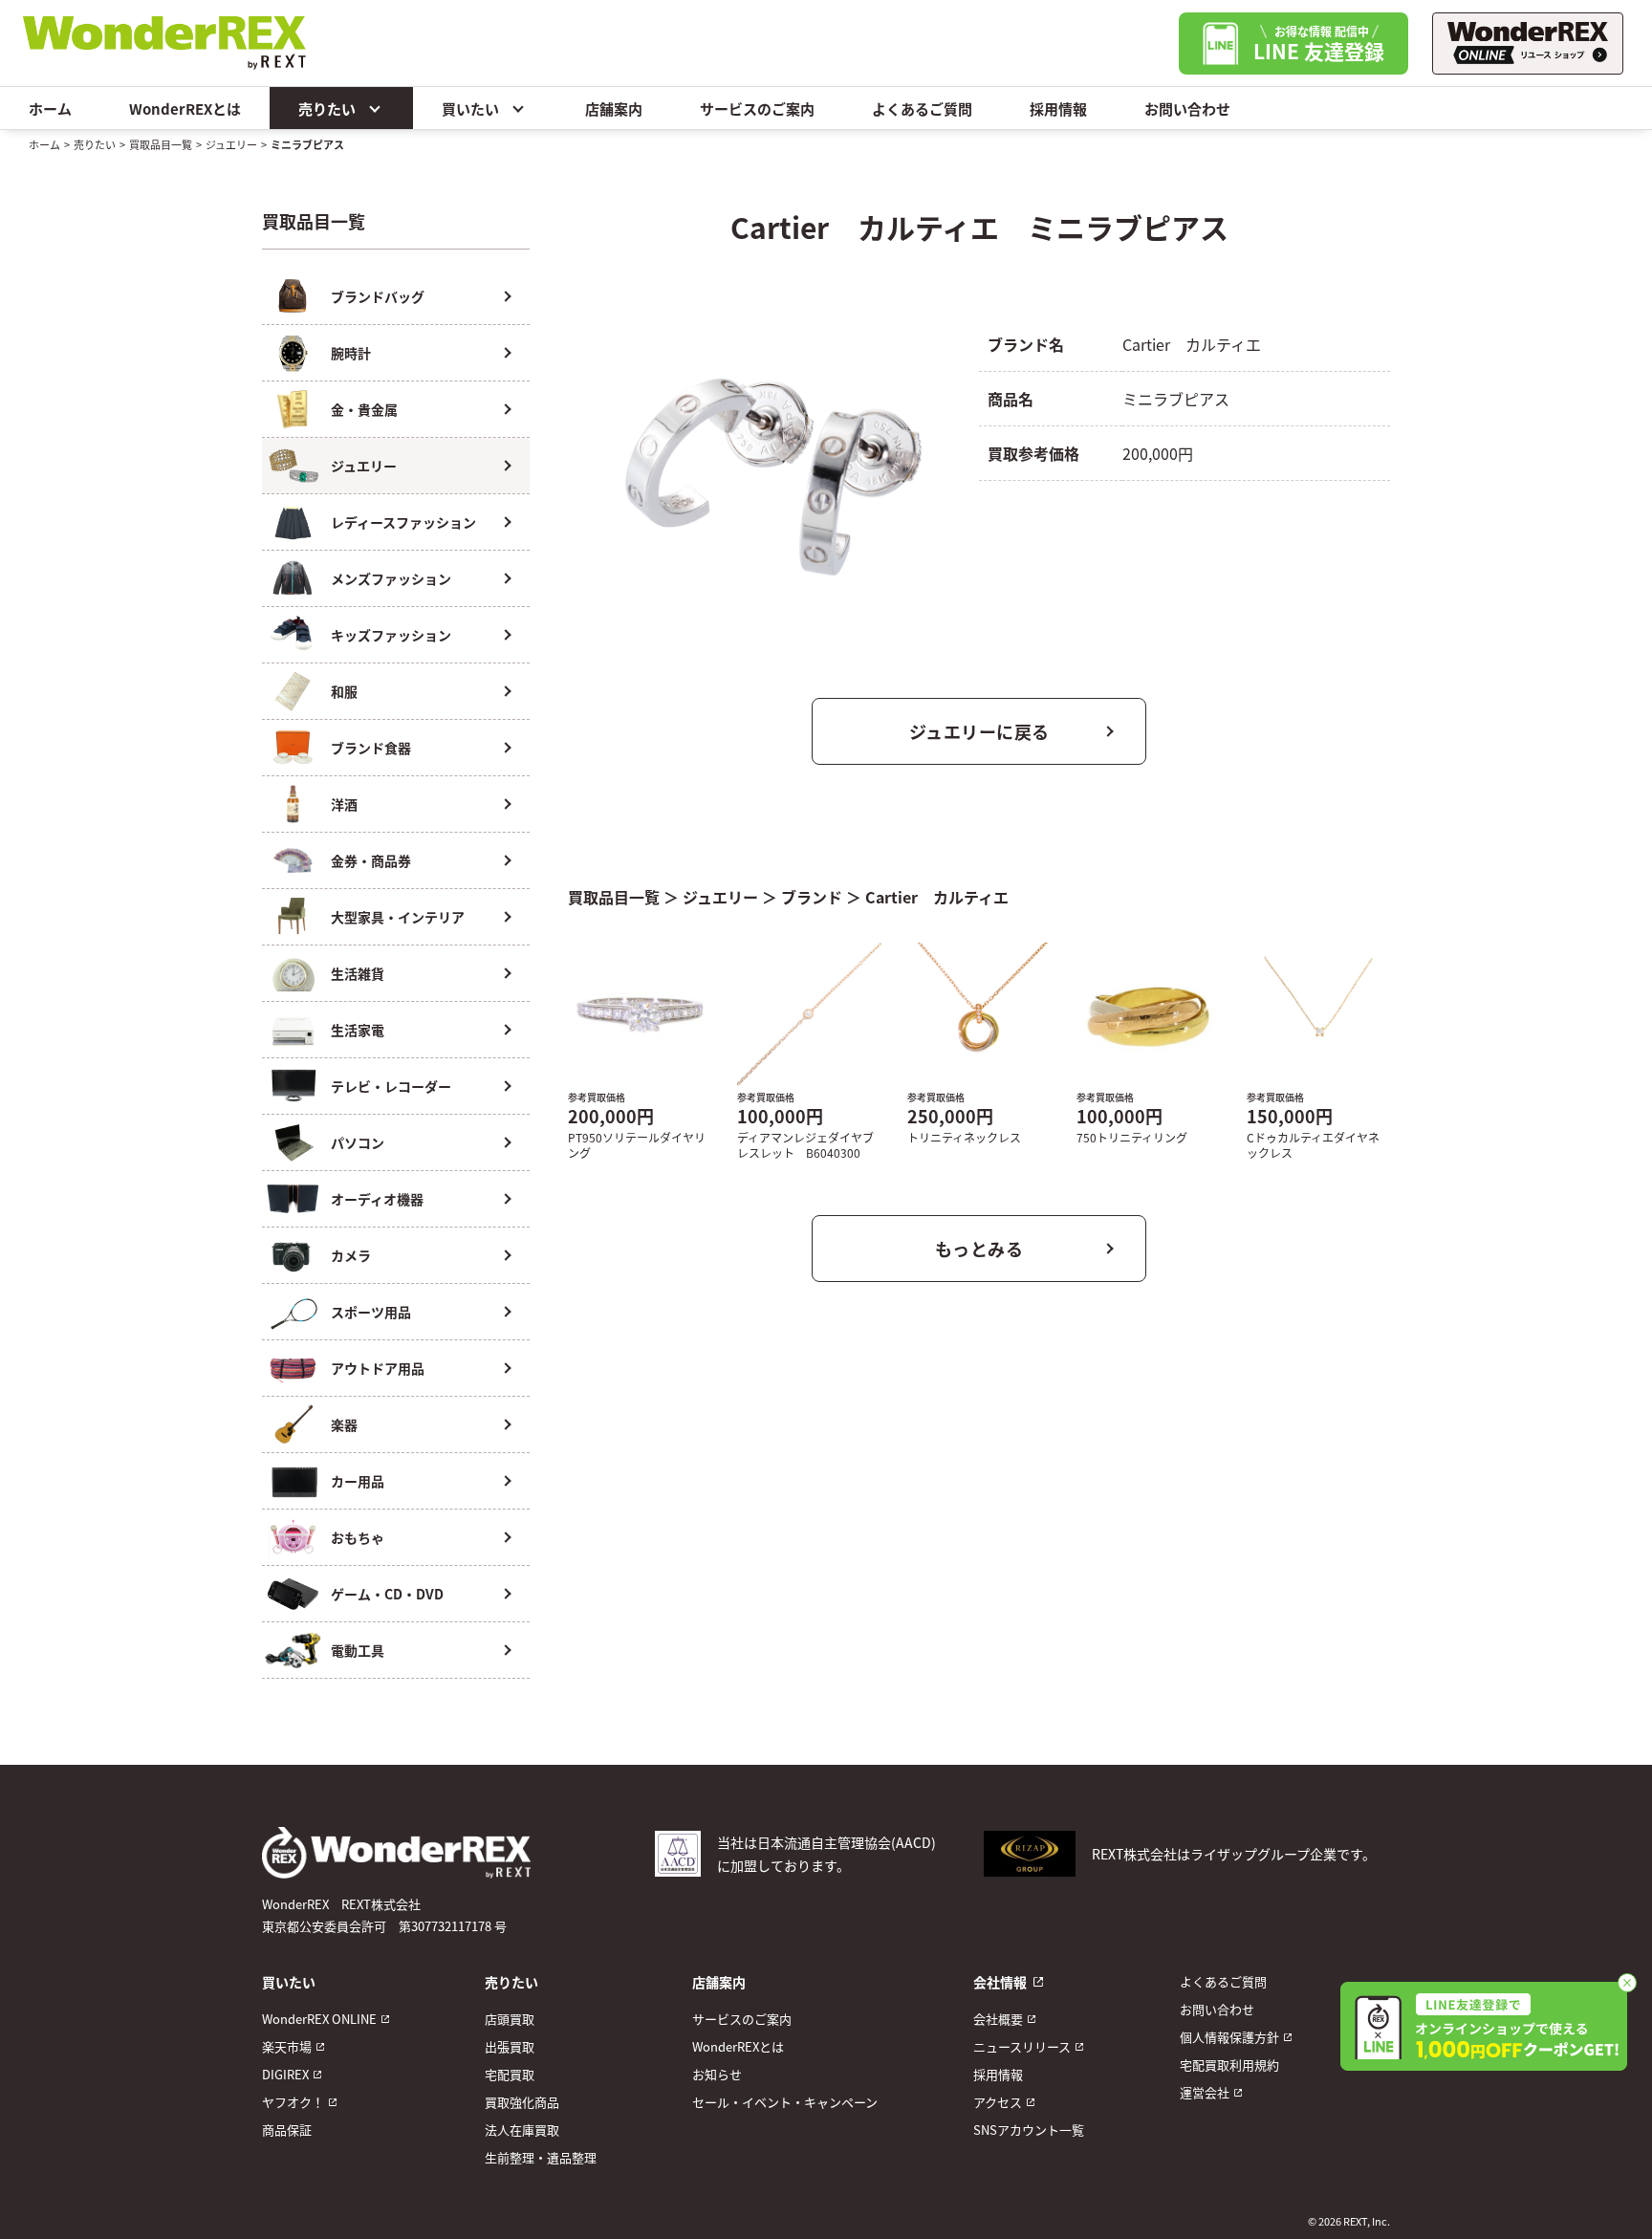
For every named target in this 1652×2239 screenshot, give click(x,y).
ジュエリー (231, 144)
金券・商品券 (371, 860)
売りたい (327, 109)
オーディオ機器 (377, 1199)
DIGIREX (285, 2074)
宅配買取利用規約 (1229, 2065)
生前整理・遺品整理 (541, 2157)
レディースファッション (403, 522)
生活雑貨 (358, 973)
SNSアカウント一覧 (1029, 2130)
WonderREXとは (185, 109)
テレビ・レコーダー (391, 1086)
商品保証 (287, 2130)
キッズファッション (391, 635)
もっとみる (979, 1249)
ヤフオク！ (293, 2102)
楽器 (344, 1424)
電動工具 (358, 1650)
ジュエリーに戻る (979, 731)
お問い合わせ (1187, 109)
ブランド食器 (371, 748)
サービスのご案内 (757, 109)
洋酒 (344, 804)
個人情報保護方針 (1229, 2037)
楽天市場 (287, 2046)
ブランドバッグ (378, 296)
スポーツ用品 (371, 1312)
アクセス (998, 2102)
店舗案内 (614, 109)
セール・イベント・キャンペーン (785, 2102)
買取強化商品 (522, 2102)
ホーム (50, 109)
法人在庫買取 (522, 2130)
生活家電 (358, 1030)
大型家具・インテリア (398, 917)
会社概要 (998, 2019)
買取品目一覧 (161, 144)
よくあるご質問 (922, 109)
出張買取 (510, 2046)
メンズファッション (391, 578)
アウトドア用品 (378, 1368)
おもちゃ (358, 1537)
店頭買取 (510, 2019)
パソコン (358, 1142)
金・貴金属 (364, 409)
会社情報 (1000, 1982)
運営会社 (1205, 2092)
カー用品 (358, 1481)
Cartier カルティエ (937, 897)
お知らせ (717, 2074)
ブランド (812, 897)
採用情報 (1058, 109)
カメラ (351, 1255)
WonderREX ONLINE (319, 2019)
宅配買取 (510, 2074)
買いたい (470, 109)
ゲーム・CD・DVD (387, 1594)
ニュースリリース (1022, 2046)
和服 (344, 691)
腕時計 (351, 353)
